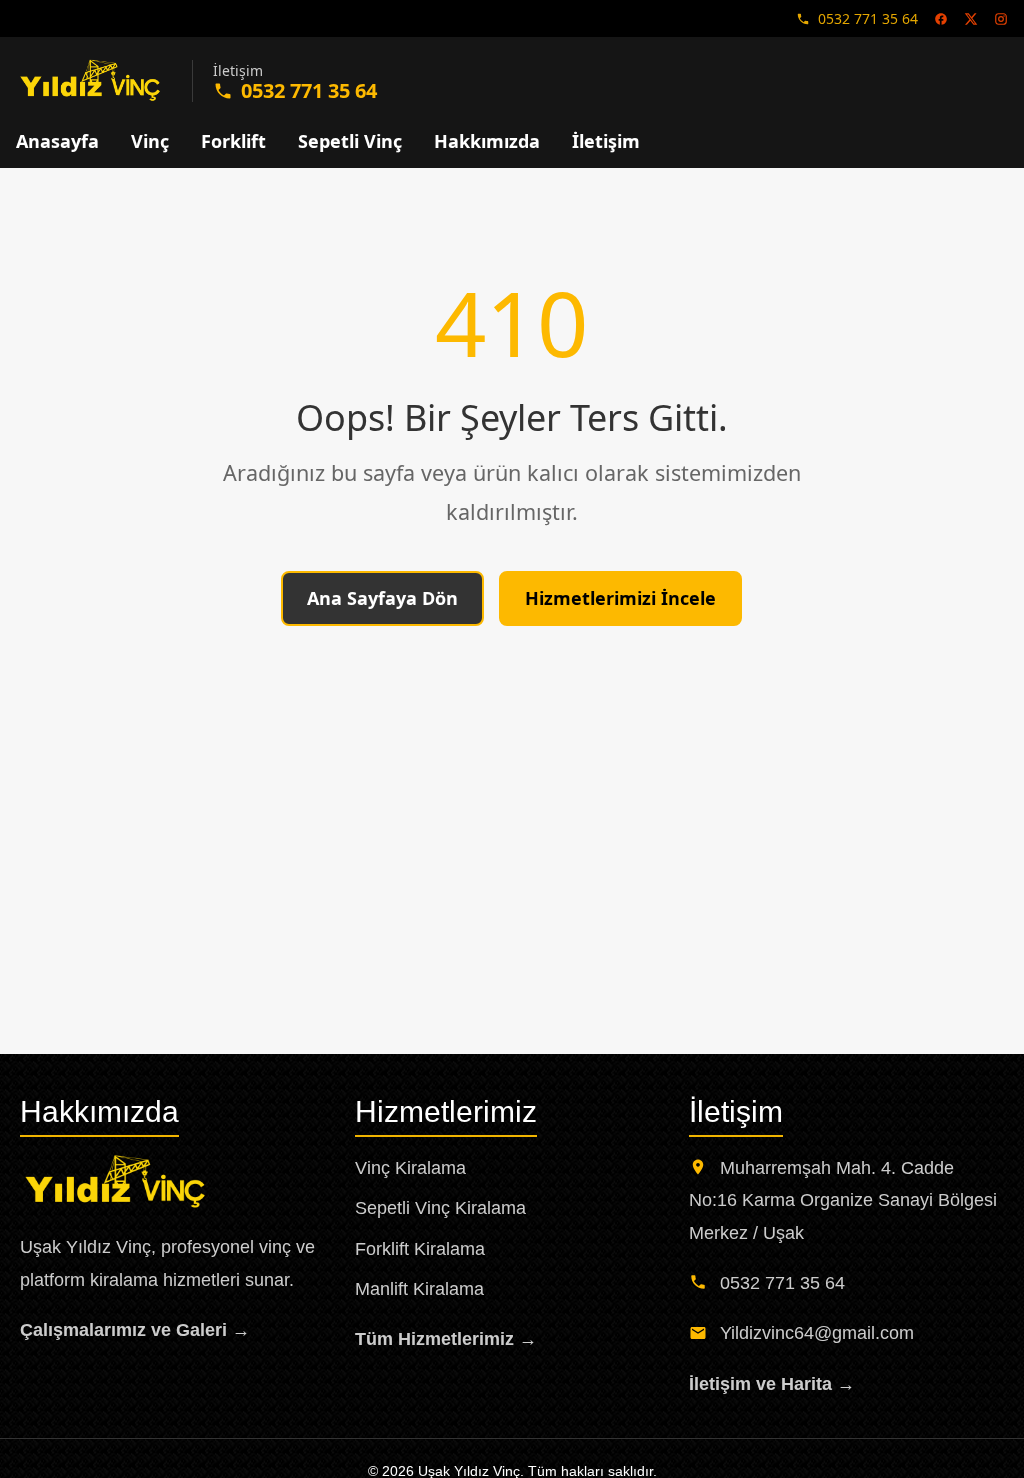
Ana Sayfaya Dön (382, 598)
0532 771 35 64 (868, 18)
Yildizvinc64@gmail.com (817, 1333)
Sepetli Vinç (350, 141)
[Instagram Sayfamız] (1001, 19)
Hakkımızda (487, 141)
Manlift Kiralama (419, 1289)
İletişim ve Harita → (772, 1384)
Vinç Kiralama (410, 1168)
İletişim (606, 141)
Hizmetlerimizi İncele (620, 598)
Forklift (233, 141)
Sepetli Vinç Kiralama (440, 1208)
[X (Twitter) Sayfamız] (971, 19)
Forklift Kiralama (420, 1249)
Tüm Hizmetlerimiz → (446, 1339)
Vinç (150, 141)
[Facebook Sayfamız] (941, 19)
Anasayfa (57, 141)
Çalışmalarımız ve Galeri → (135, 1330)
